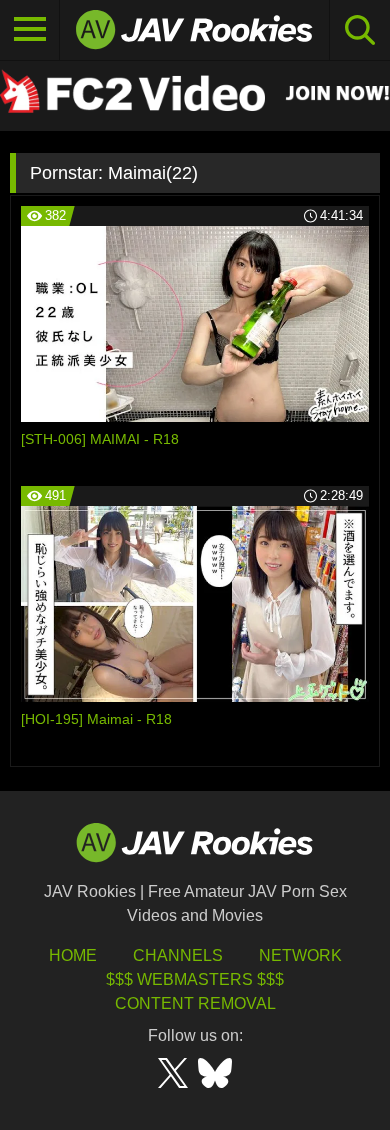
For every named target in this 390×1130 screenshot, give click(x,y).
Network (300, 955)
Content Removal (195, 1003)
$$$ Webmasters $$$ (195, 979)
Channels (178, 955)
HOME (73, 955)
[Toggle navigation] (30, 30)
